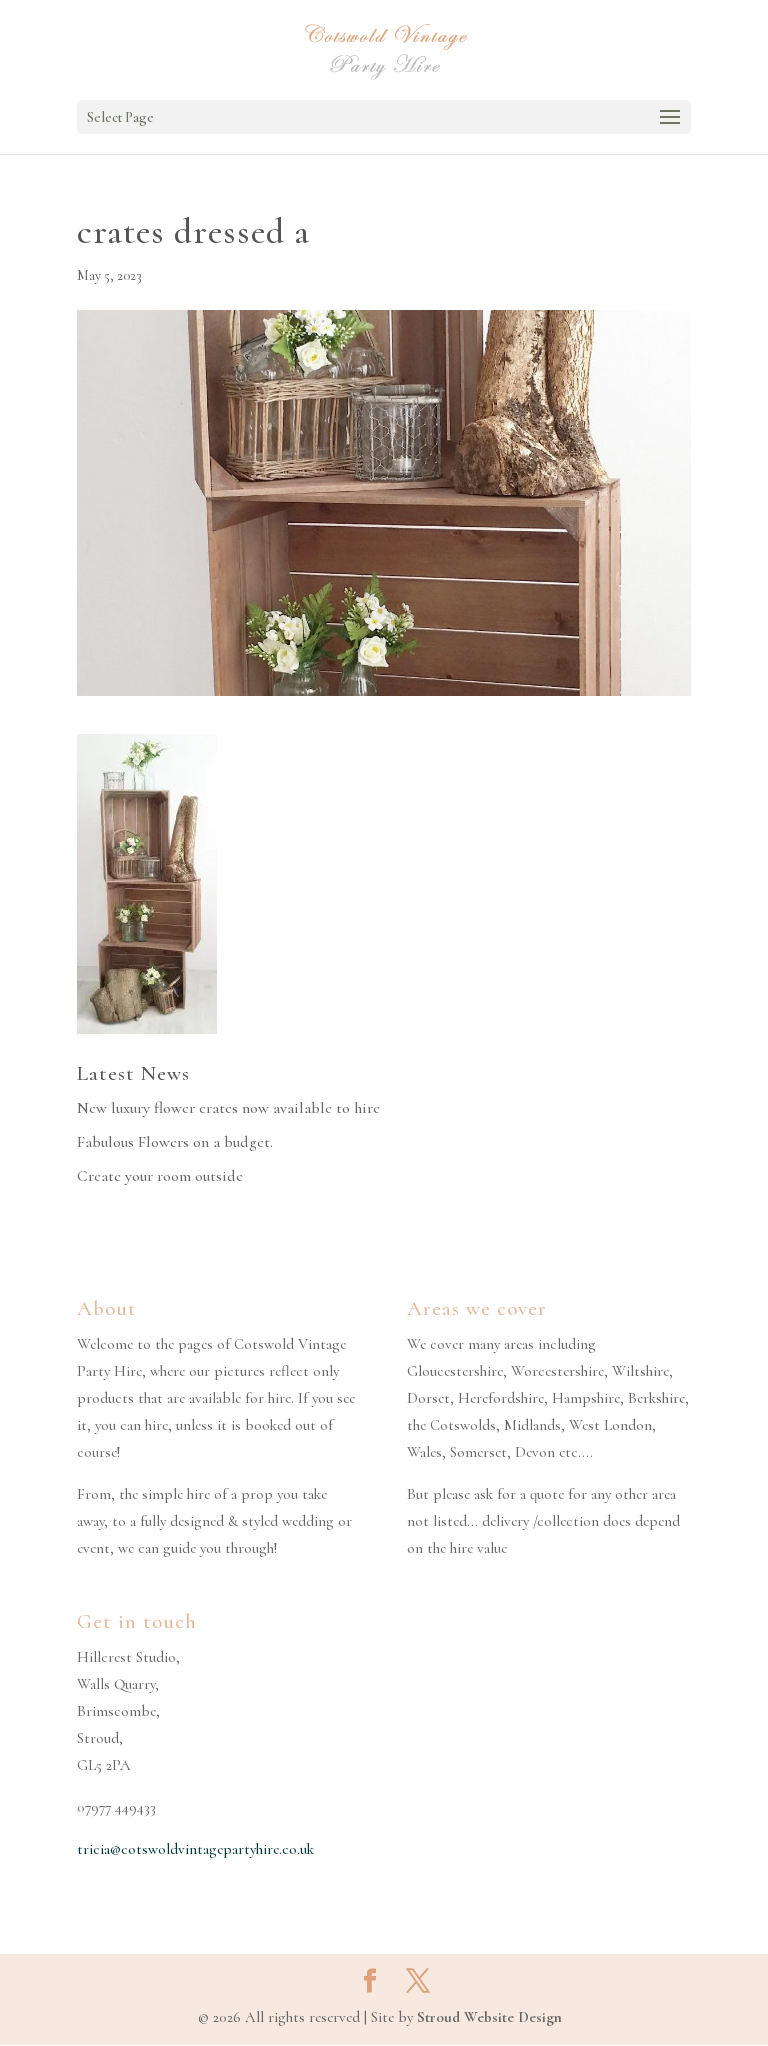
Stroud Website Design (489, 2017)
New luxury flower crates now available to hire (228, 1108)
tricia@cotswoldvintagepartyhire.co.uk (195, 1849)
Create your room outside (160, 1176)
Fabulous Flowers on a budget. (175, 1142)
